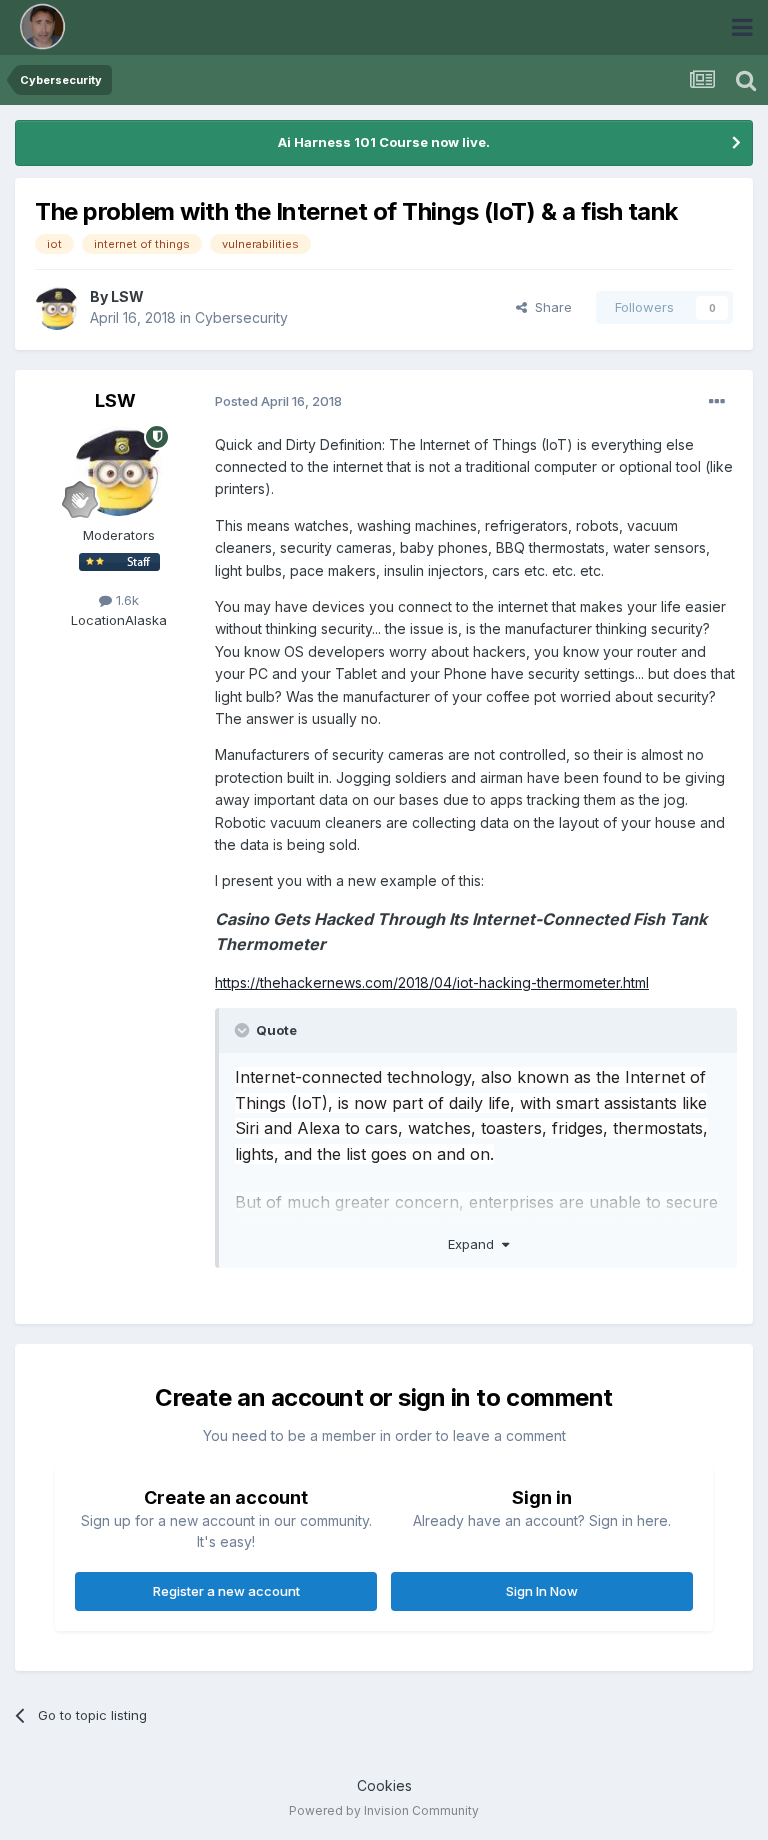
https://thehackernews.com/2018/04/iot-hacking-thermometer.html (432, 982)
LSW (127, 296)
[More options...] (717, 402)
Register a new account (226, 1591)
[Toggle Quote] (244, 1030)
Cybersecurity (241, 317)
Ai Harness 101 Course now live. (384, 142)
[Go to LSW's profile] (57, 308)
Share (549, 307)
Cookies (384, 1785)
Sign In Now (542, 1591)
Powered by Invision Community (384, 1810)
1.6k (125, 600)
